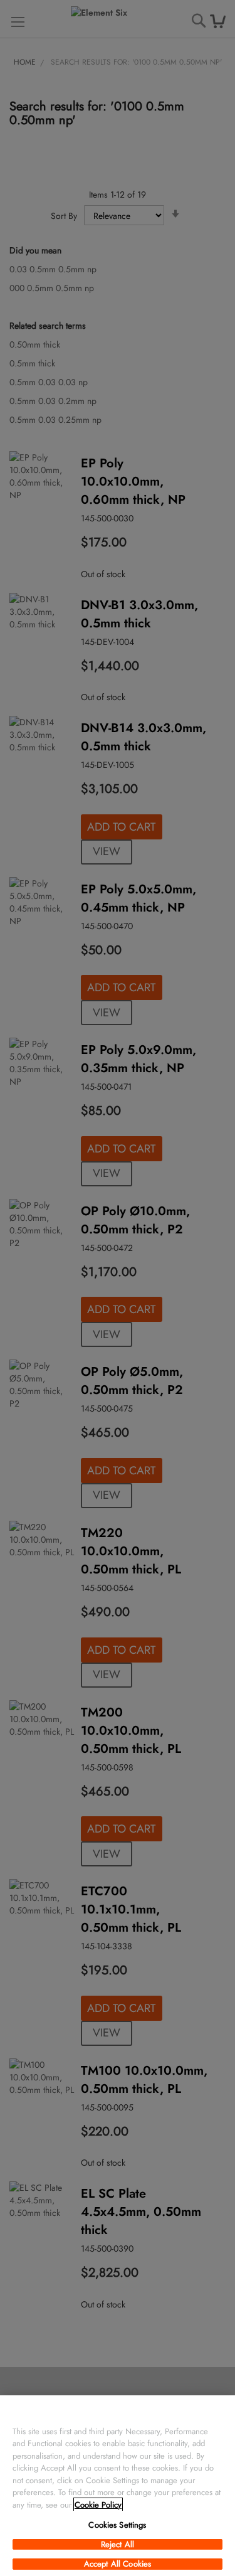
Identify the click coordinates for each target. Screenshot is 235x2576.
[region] (118, 2486)
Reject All (118, 2545)
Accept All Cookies (118, 2564)
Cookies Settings (117, 2525)
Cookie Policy (98, 2505)
